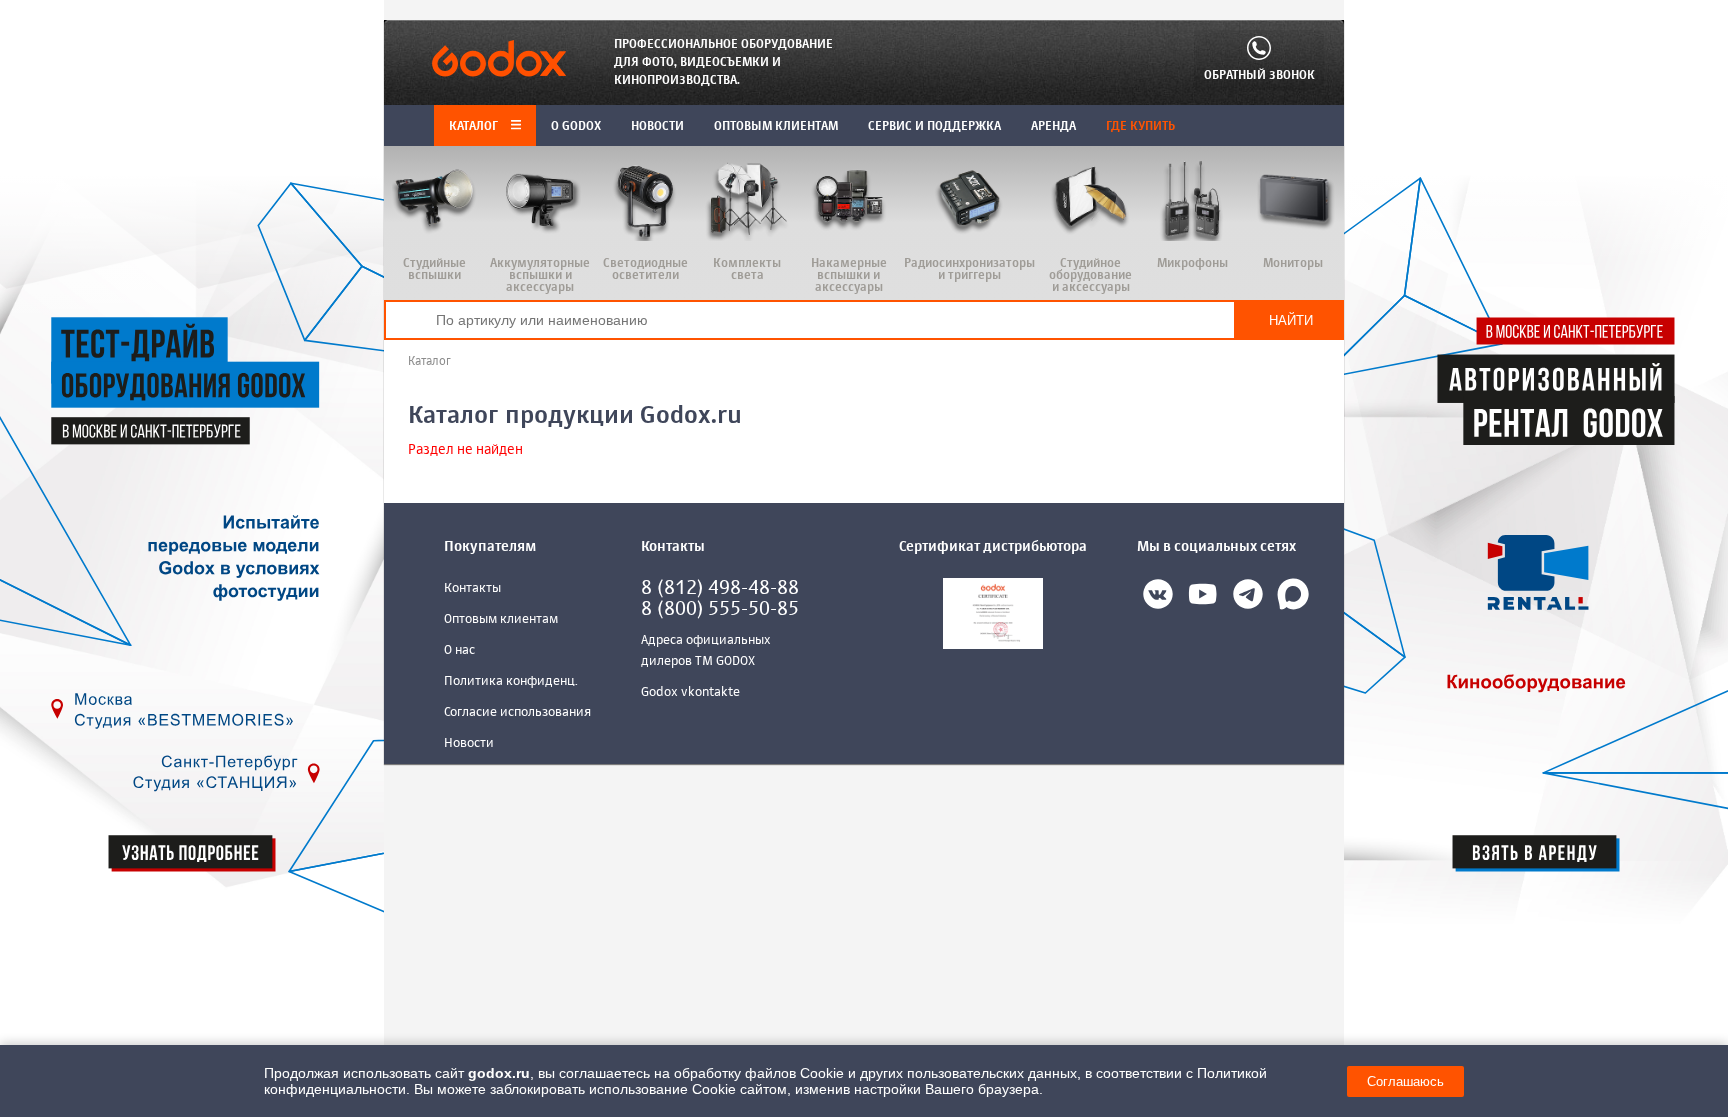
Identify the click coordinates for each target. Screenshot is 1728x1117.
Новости (469, 743)
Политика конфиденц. (511, 681)
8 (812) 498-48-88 (720, 588)
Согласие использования (517, 712)
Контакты (472, 588)
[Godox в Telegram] (1248, 598)
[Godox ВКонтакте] (1158, 598)
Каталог (475, 127)
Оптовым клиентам (501, 619)
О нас (459, 650)
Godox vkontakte (690, 692)
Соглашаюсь (1405, 1081)
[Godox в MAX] (1293, 598)
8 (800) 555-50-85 (720, 609)
